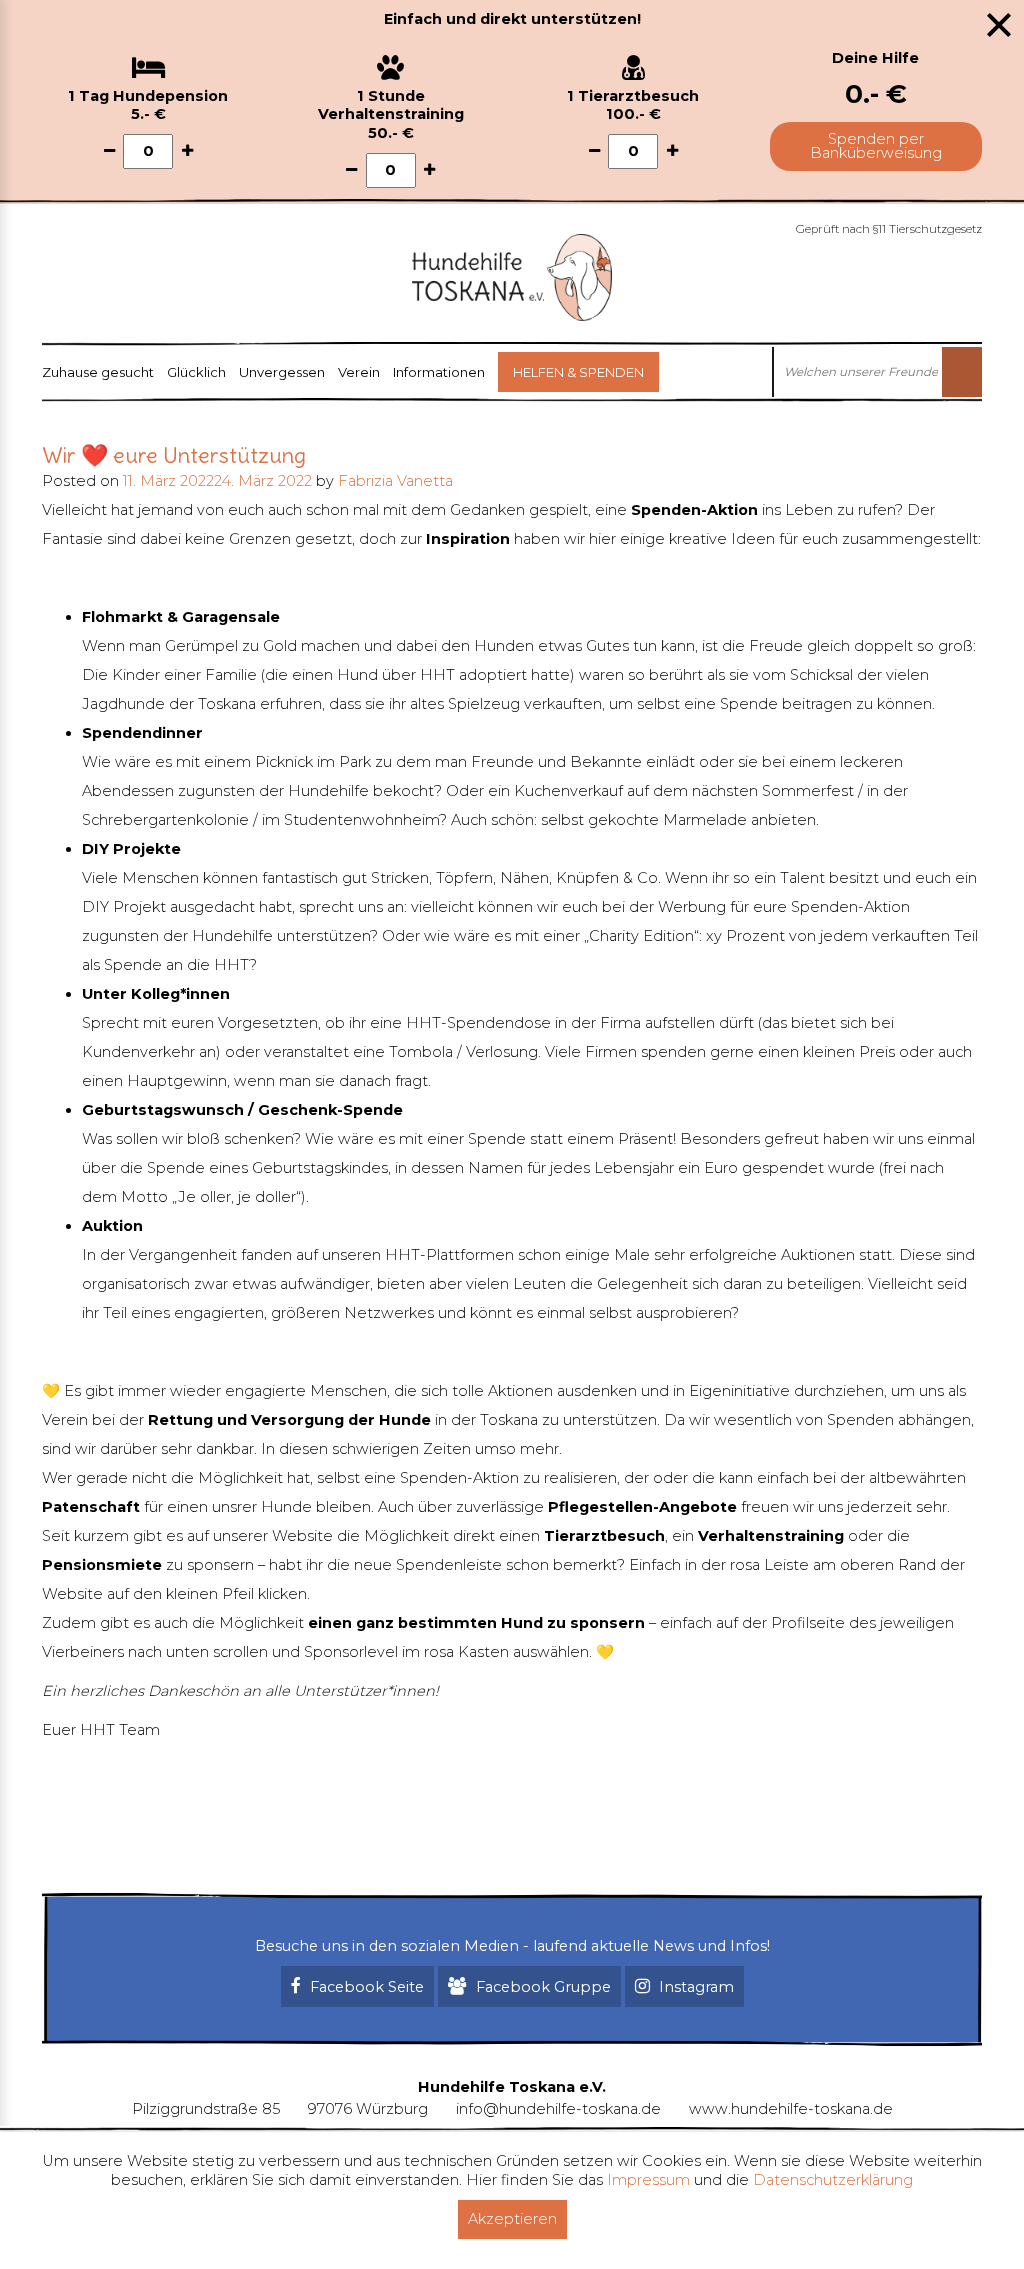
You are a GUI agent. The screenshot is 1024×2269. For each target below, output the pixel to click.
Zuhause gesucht (98, 372)
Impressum (648, 2180)
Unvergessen (282, 372)
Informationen (439, 372)
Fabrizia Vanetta (395, 481)
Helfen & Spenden (578, 372)
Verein (359, 372)
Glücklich (196, 372)
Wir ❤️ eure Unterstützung (174, 455)
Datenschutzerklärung (833, 2180)
